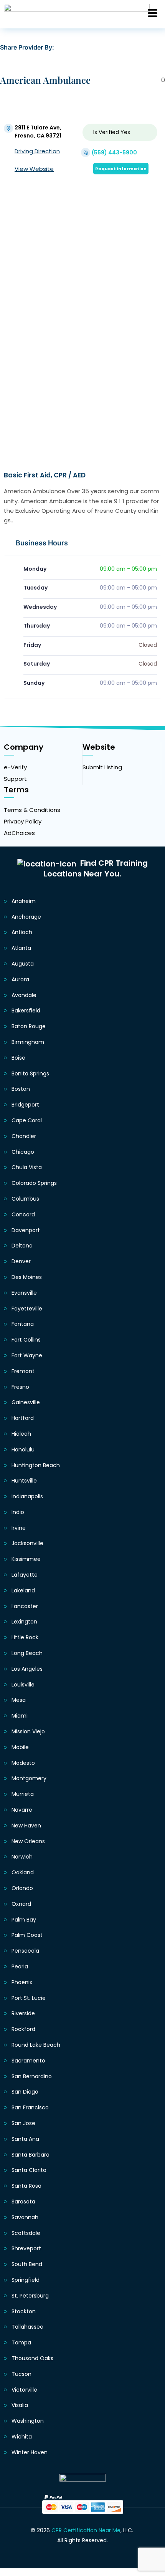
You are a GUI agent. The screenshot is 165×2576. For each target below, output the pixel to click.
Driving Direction (37, 151)
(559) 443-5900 (114, 152)
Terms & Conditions (32, 810)
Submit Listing (102, 767)
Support (15, 779)
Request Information (121, 169)
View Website (34, 169)
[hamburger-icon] (153, 14)
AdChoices (19, 833)
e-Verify (15, 767)
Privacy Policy (23, 821)
